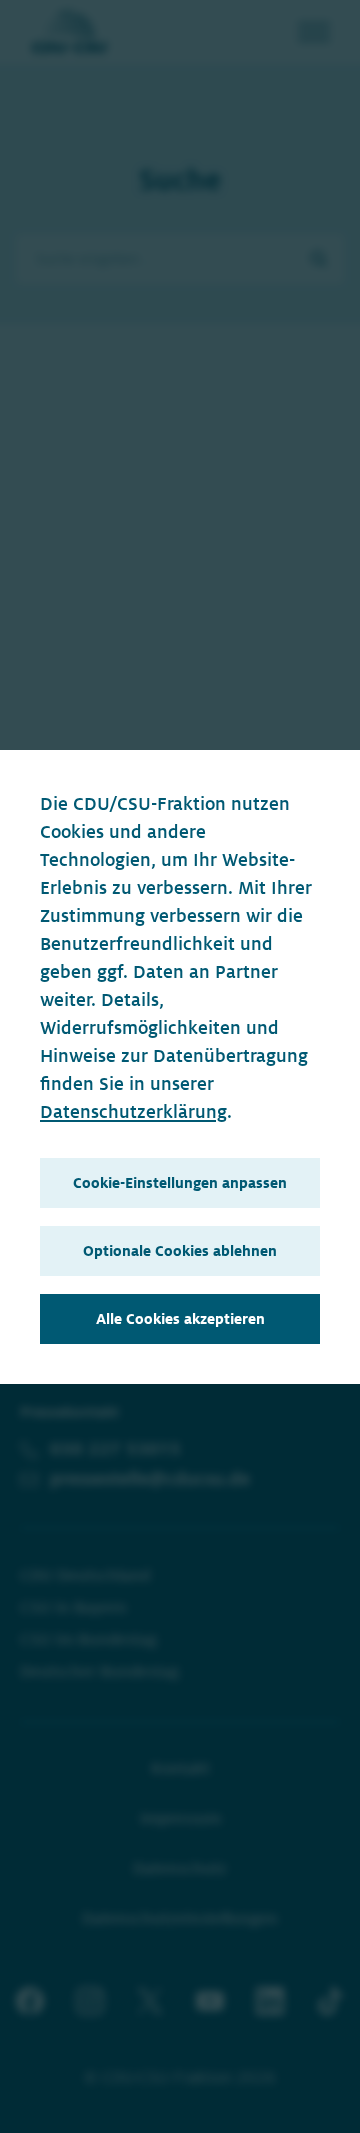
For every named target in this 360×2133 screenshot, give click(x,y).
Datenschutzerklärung (133, 1112)
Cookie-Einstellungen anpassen (180, 1183)
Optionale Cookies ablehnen (180, 1251)
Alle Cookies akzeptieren (180, 1319)
